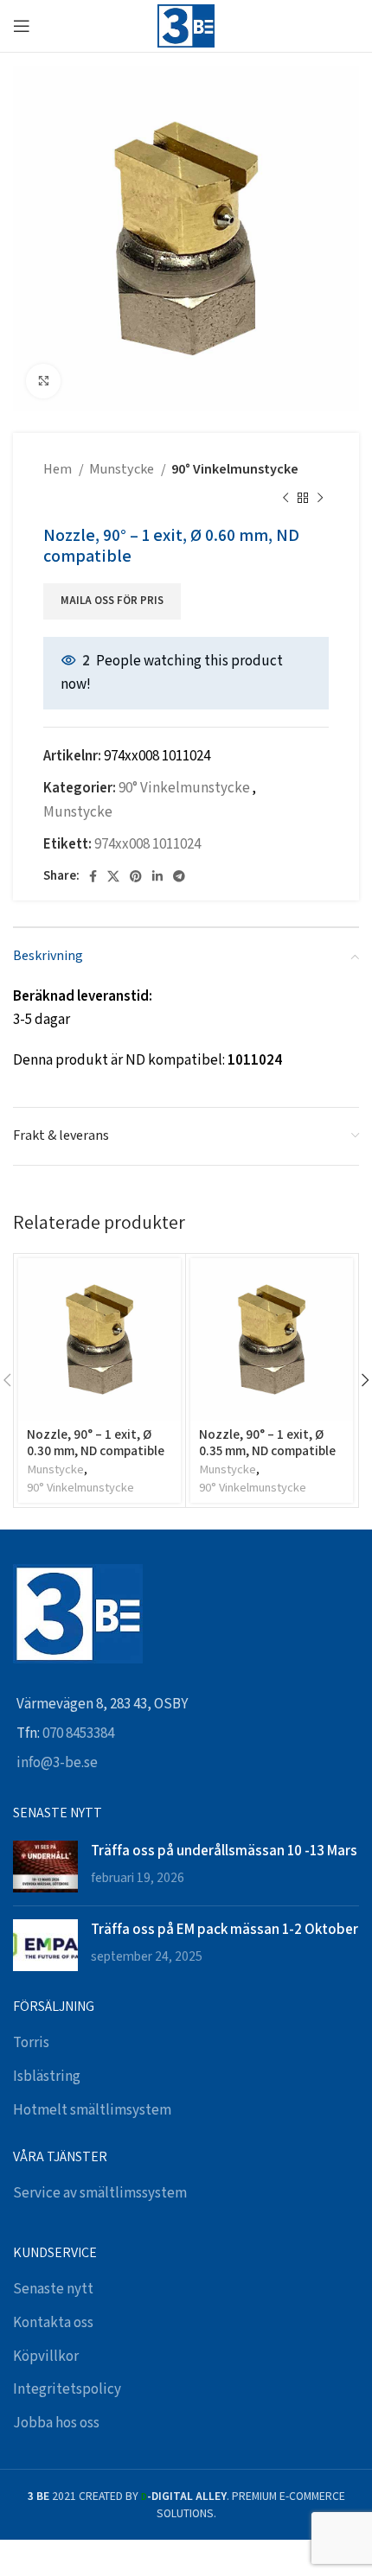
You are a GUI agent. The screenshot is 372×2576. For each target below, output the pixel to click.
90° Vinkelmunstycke (235, 470)
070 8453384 (78, 1733)
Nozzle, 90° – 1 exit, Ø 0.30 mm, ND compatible (96, 1441)
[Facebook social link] (93, 876)
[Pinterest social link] (136, 876)
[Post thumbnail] (45, 1867)
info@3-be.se (57, 1763)
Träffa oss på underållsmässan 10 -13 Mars (224, 1850)
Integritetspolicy (67, 2389)
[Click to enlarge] (43, 381)
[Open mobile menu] (22, 26)
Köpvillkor (46, 2357)
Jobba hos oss (56, 2423)
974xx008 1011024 (148, 844)
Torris (31, 2043)
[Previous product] (285, 499)
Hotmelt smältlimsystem (92, 2110)
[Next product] (320, 499)
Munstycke (123, 470)
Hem (59, 470)
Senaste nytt (53, 2289)
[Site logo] (186, 25)
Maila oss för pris (112, 601)
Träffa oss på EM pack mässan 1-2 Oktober (224, 1929)
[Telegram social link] (179, 876)
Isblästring (47, 2077)
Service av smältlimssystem (100, 2193)
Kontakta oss (53, 2323)
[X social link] (113, 876)
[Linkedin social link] (157, 876)
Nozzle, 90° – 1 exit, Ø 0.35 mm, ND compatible (267, 1441)
